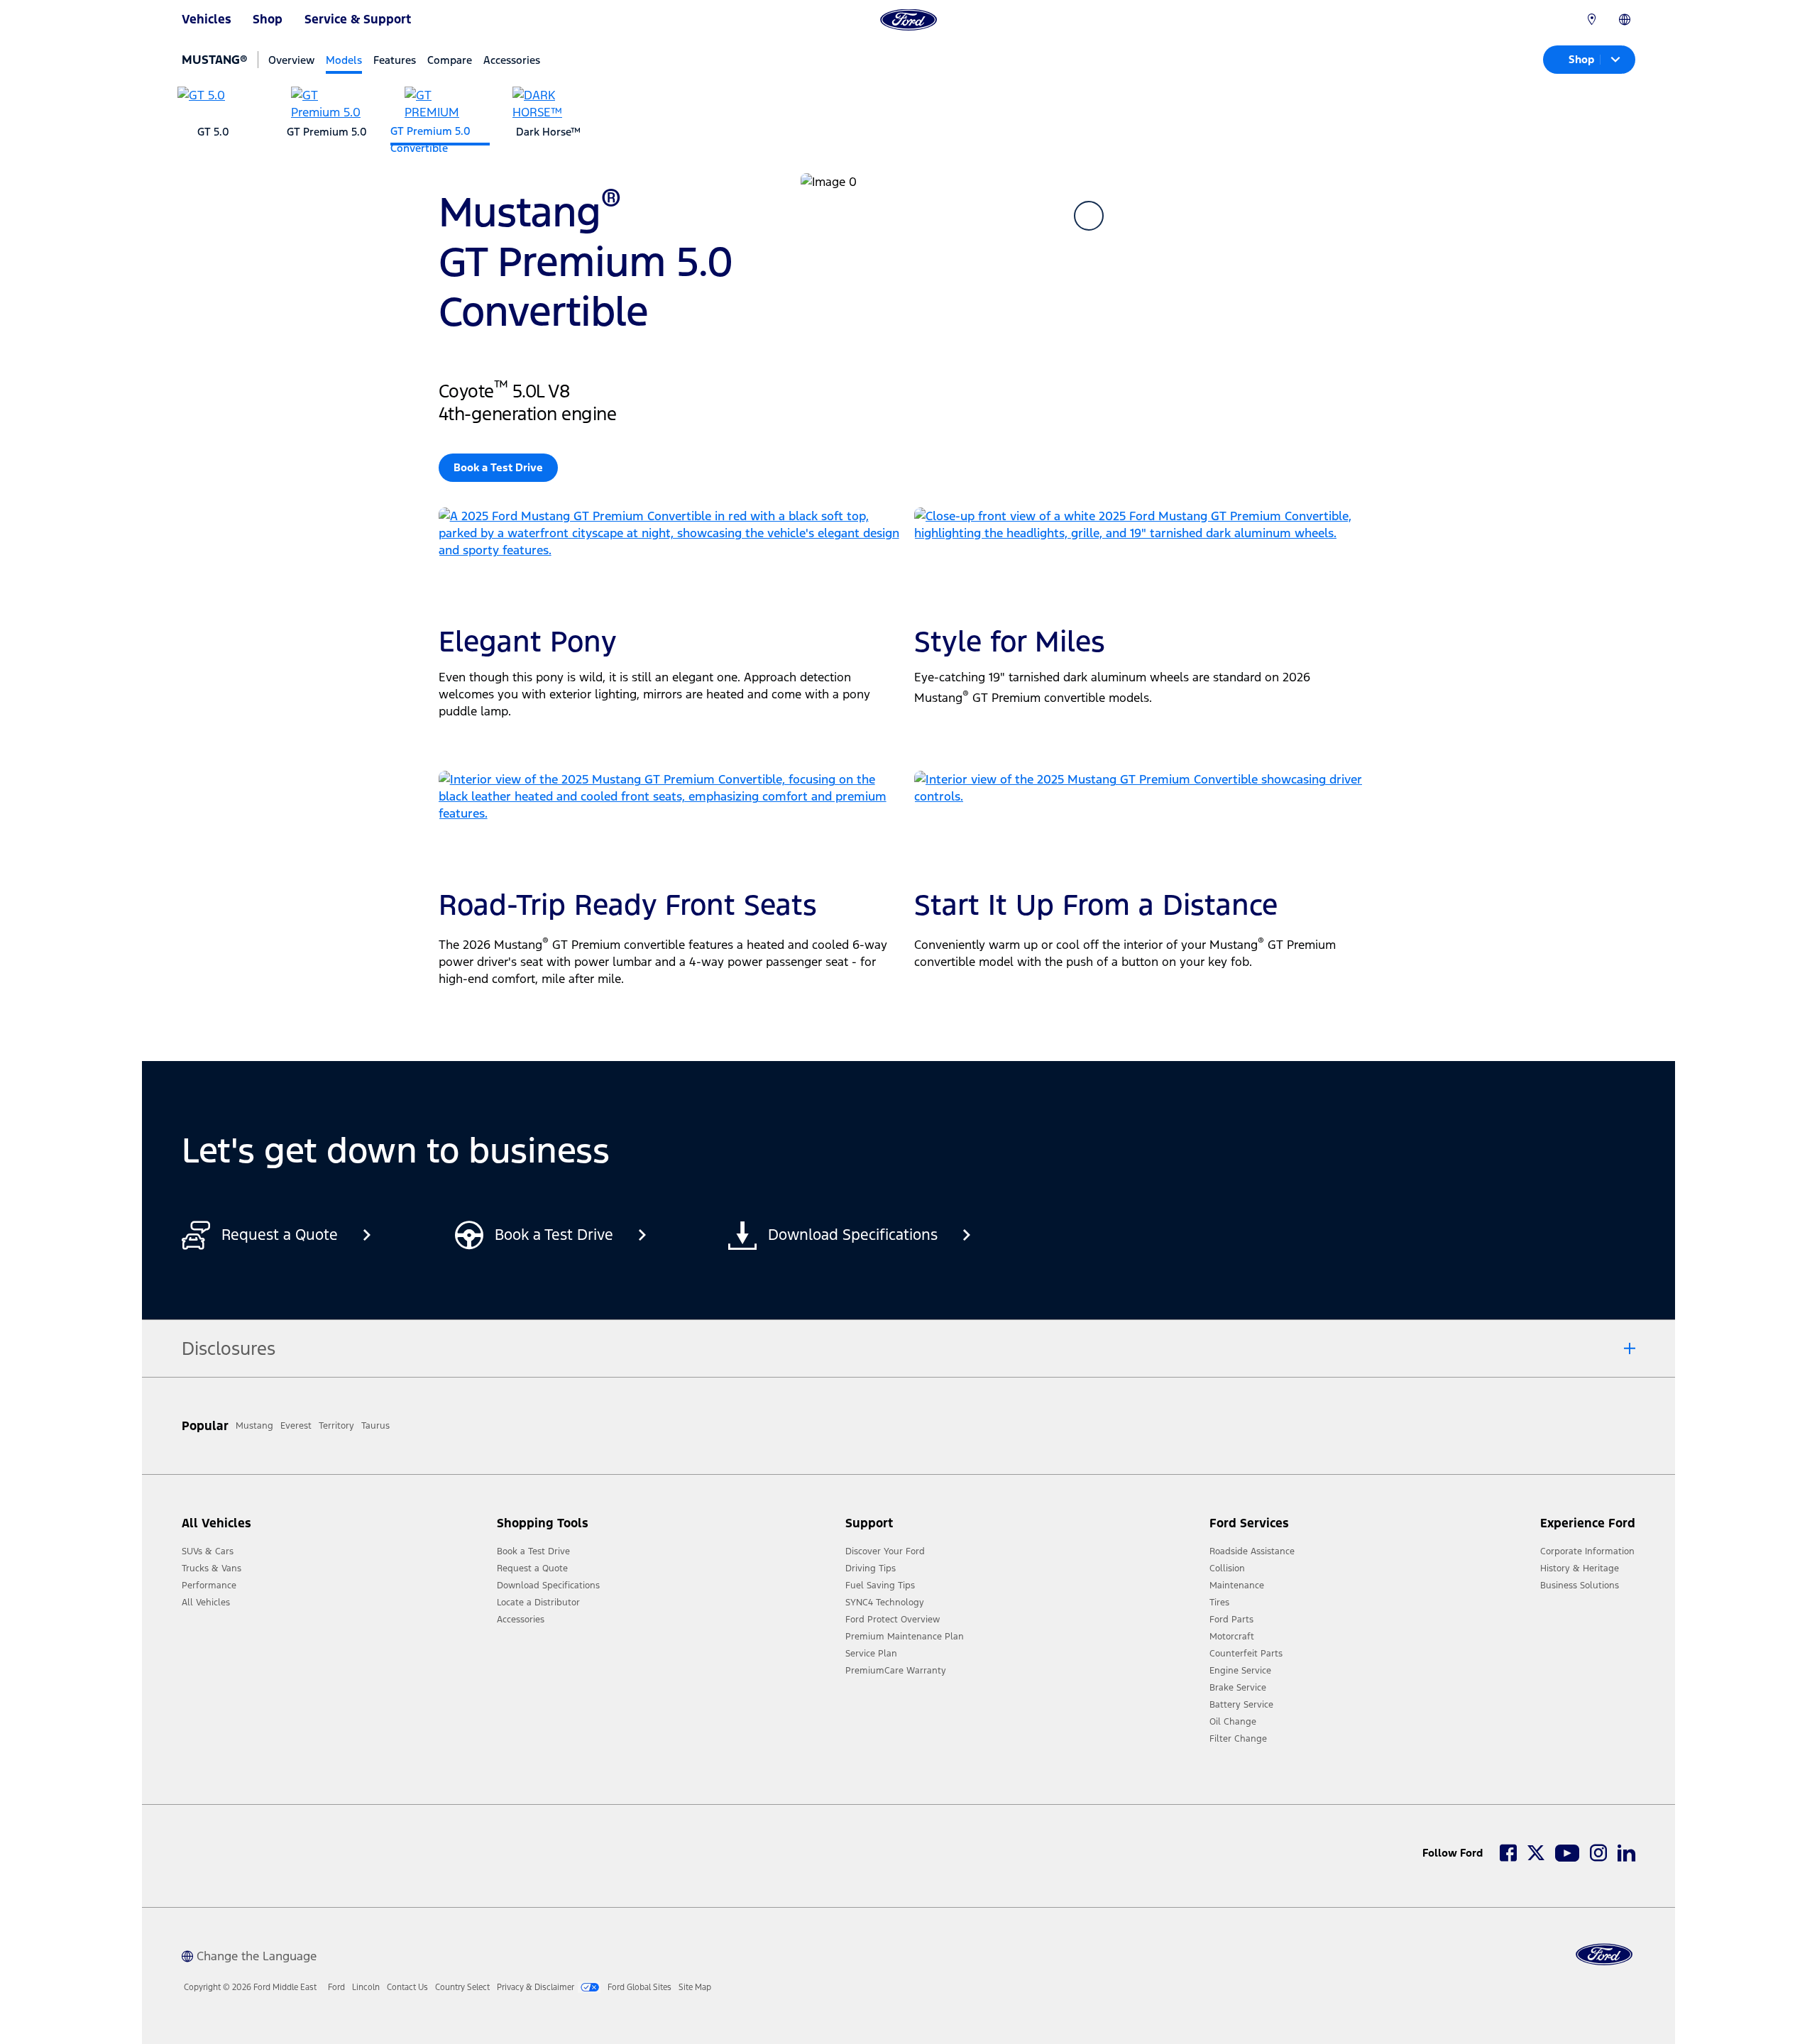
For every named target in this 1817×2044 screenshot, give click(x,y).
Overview (291, 60)
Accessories (512, 60)
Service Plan (871, 1654)
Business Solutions (1580, 1586)
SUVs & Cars (208, 1551)
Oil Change (1233, 1722)
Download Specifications (548, 1586)
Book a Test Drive (533, 1551)
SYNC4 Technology (885, 1603)
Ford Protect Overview (893, 1620)
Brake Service (1238, 1688)
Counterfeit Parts (1246, 1654)
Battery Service (1241, 1705)
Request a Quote (532, 1568)
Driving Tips (871, 1568)
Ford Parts (1231, 1620)
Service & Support (358, 19)
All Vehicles (206, 1603)
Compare (450, 60)
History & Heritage (1580, 1568)
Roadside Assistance (1252, 1551)
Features (395, 60)
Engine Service (1240, 1671)
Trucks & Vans (212, 1568)
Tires (1219, 1603)
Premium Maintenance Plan (905, 1637)
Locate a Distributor (538, 1603)
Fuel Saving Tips (880, 1586)
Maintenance (1237, 1586)
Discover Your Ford (885, 1551)
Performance (209, 1586)
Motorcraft (1232, 1637)
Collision (1227, 1568)
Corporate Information (1587, 1551)
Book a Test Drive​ (498, 467)
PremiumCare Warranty (896, 1671)
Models (344, 60)
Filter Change (1238, 1739)
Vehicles (207, 19)
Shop (268, 19)
